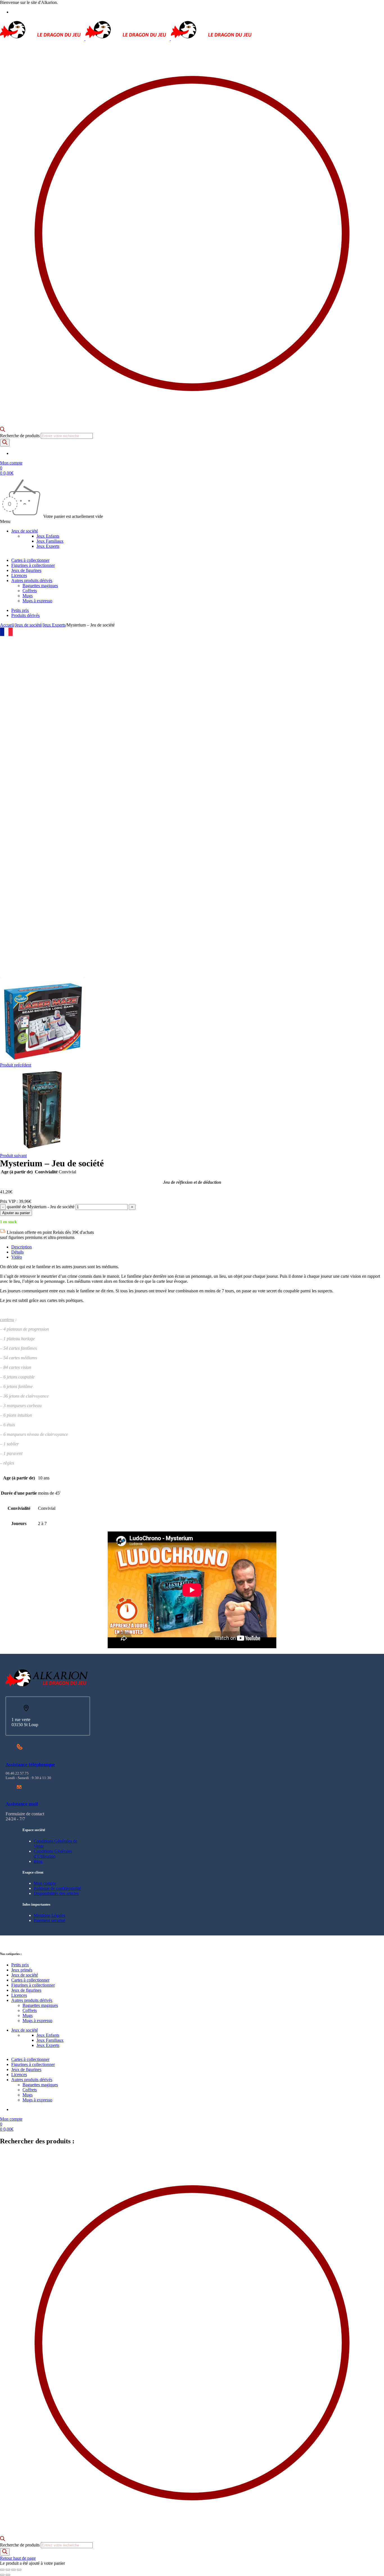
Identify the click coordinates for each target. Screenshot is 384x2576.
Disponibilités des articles (56, 1893)
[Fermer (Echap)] (19, 2570)
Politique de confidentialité (57, 1888)
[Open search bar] (3, 430)
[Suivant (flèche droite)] (8, 2575)
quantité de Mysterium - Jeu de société (41, 1207)
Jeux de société (28, 625)
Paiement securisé (49, 1920)
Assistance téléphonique (30, 1765)
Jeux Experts (48, 546)
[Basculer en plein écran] (8, 2570)
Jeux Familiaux (50, 541)
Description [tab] (22, 1247)
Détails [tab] (17, 1252)
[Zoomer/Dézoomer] (2, 2570)
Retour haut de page (18, 2558)
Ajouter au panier (16, 1213)
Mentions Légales (49, 1915)
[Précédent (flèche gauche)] (2, 2575)
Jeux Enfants (48, 536)
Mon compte (45, 1883)
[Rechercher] (5, 443)
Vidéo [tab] (17, 1257)
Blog (38, 1861)
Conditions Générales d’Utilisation (53, 1854)
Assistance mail (22, 1804)
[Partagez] (13, 2570)
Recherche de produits (20, 436)
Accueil (7, 625)
